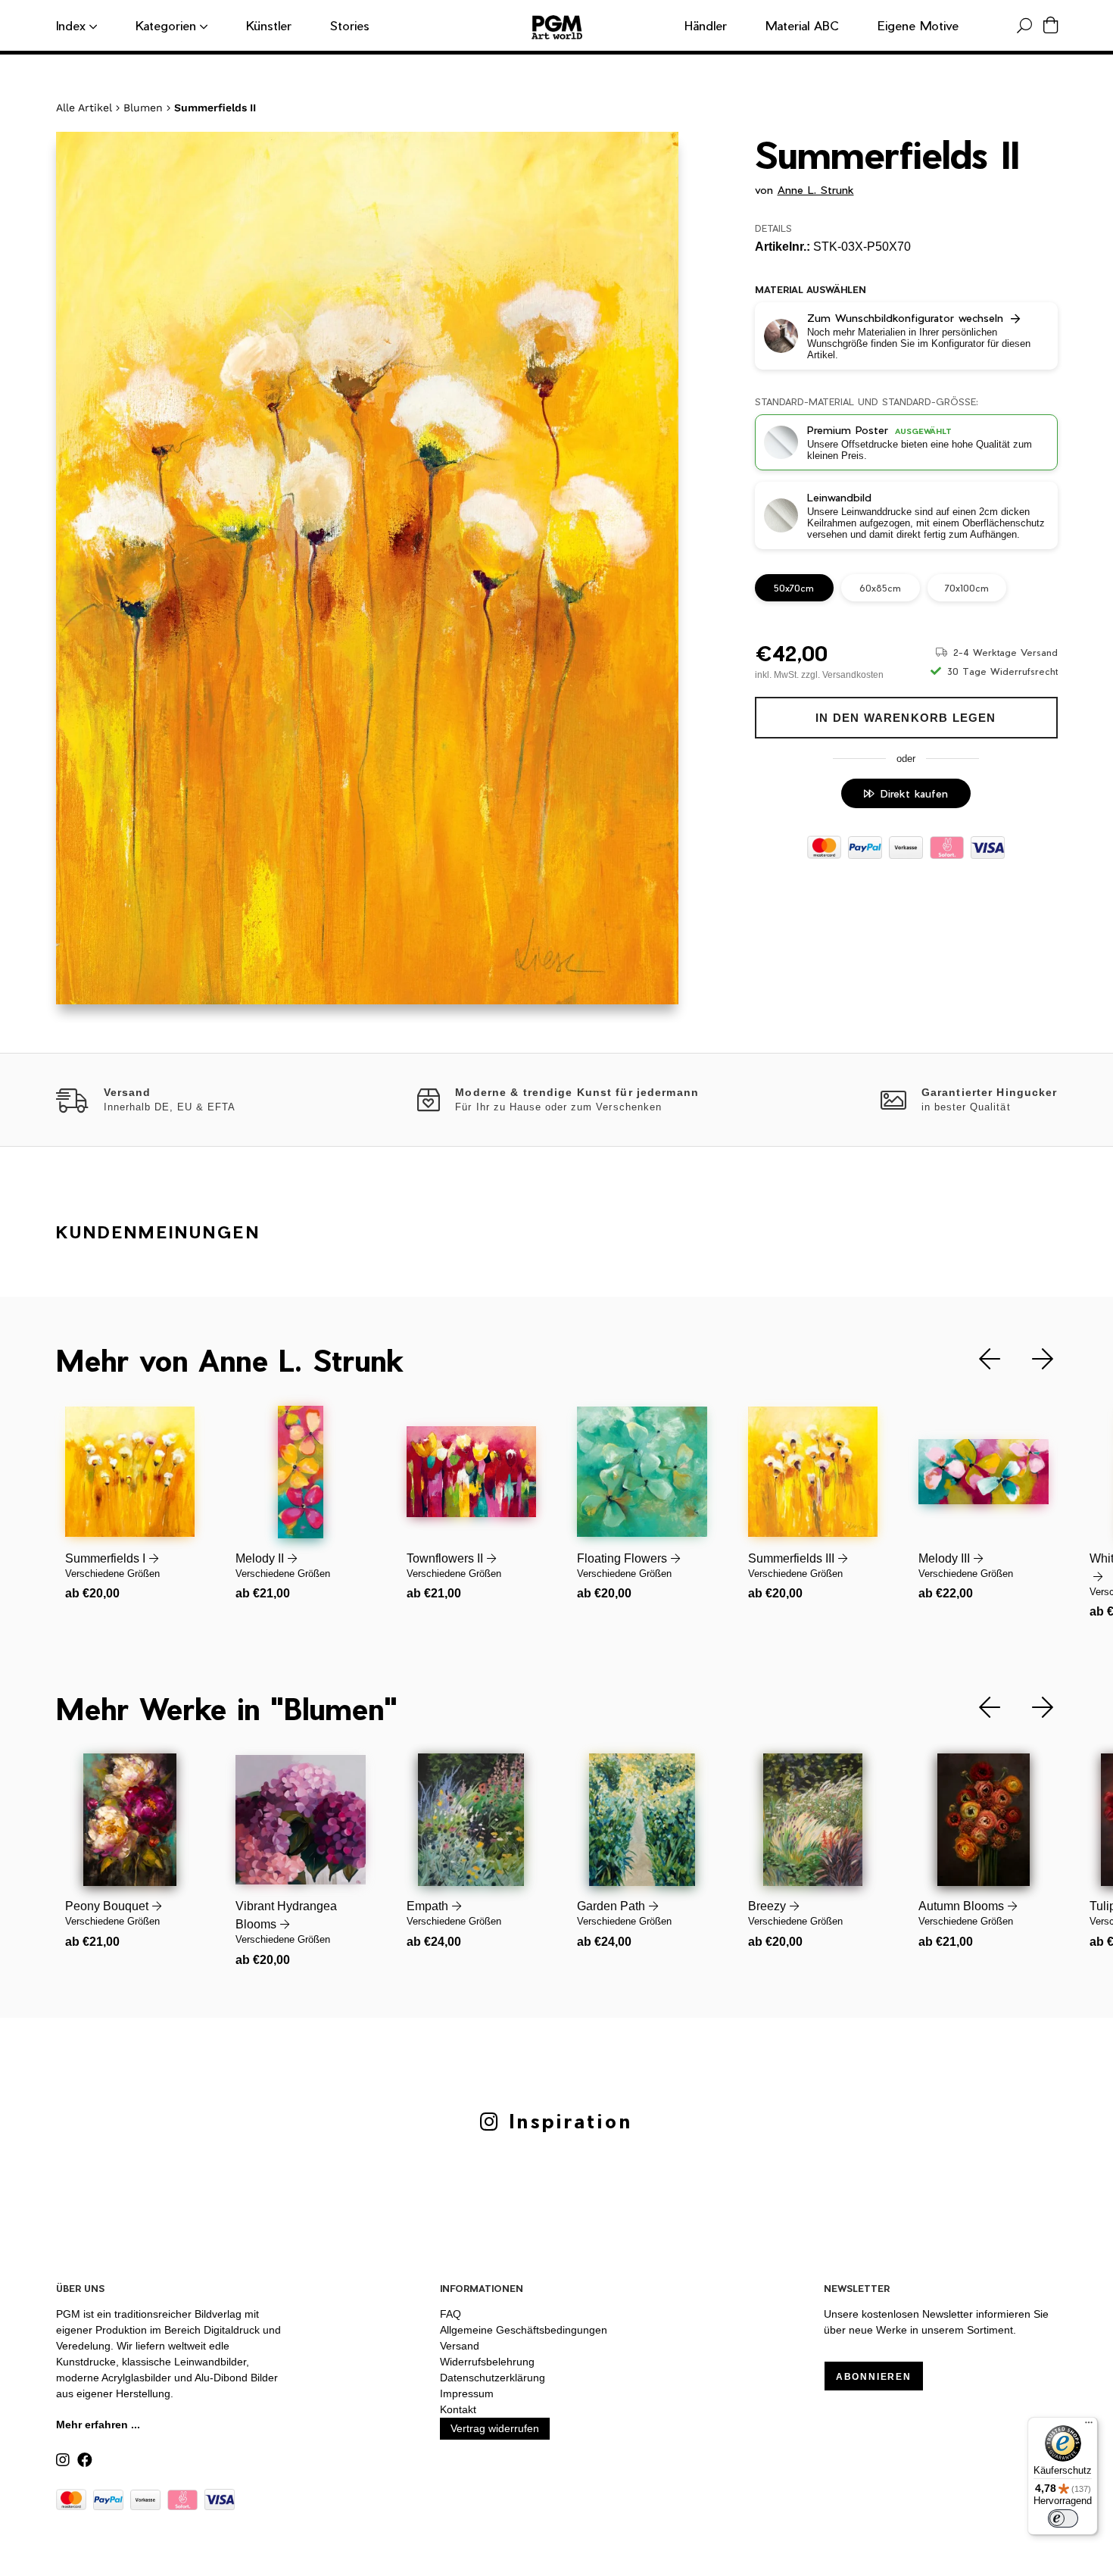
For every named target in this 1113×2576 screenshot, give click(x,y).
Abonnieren (874, 2377)
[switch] (1063, 2518)
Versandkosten (853, 675)
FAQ (450, 2314)
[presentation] (978, 1359)
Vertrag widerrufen (495, 2428)
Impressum (467, 2393)
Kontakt (458, 2409)
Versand (460, 2346)
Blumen (143, 108)
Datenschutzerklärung (493, 2378)
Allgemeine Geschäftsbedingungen (524, 2330)
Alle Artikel (84, 108)
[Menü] (1089, 2426)
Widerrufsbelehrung (487, 2362)
